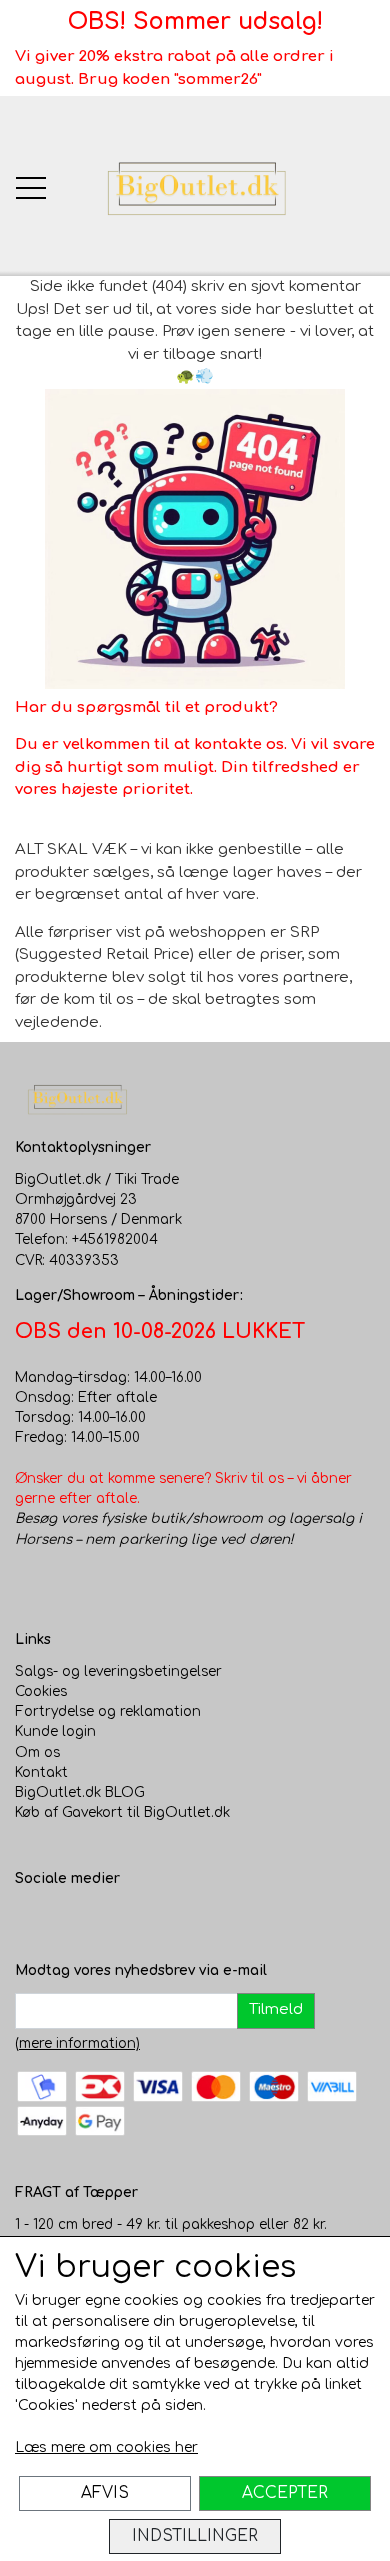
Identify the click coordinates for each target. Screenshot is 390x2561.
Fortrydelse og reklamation (108, 1711)
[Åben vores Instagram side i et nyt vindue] (71, 1920)
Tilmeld (276, 2009)
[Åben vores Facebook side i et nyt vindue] (31, 1920)
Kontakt (41, 1772)
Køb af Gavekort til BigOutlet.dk (122, 1812)
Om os (37, 1752)
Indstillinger (195, 2536)
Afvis (105, 2493)
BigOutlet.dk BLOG (80, 1792)
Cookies (41, 1691)
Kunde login (55, 1731)
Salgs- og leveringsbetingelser (118, 1671)
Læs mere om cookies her (106, 2447)
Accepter (285, 2493)
